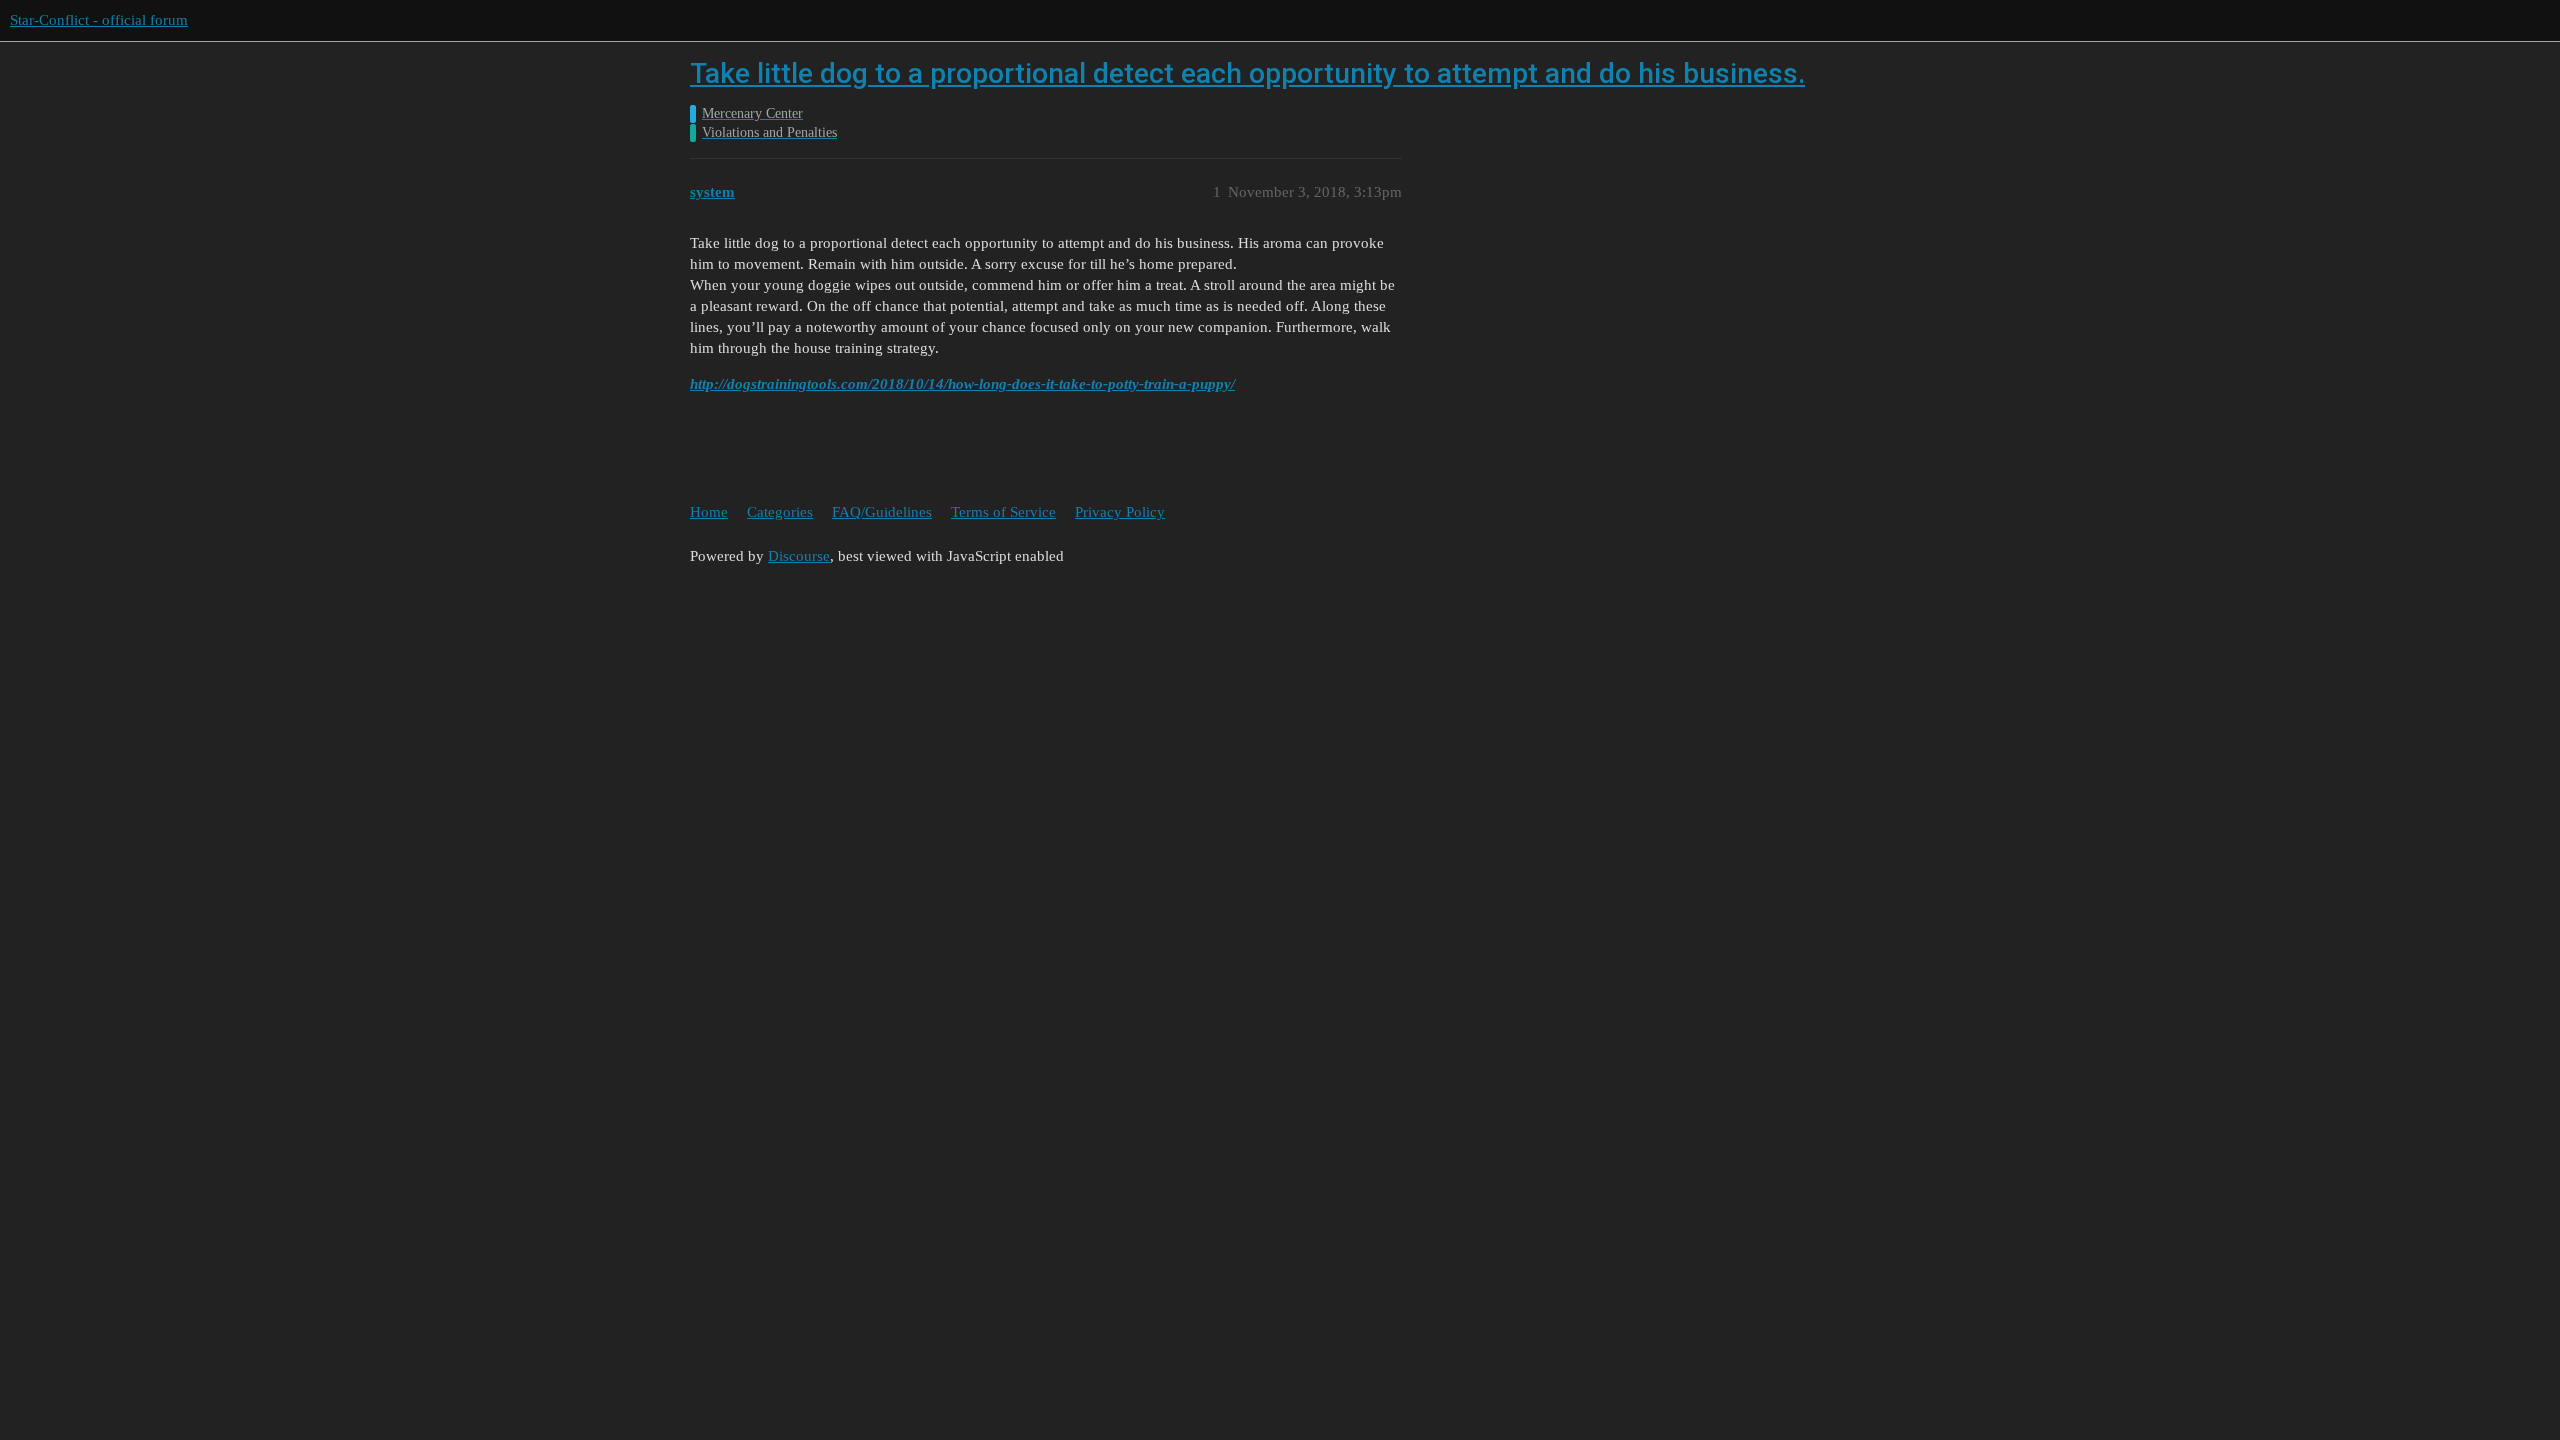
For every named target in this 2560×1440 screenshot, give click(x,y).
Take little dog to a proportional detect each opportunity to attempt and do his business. (1247, 73)
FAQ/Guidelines (882, 512)
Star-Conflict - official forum (99, 20)
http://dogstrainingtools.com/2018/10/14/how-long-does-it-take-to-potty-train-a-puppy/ (962, 384)
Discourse (799, 556)
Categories (780, 512)
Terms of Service (1003, 512)
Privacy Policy (1120, 512)
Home (709, 512)
